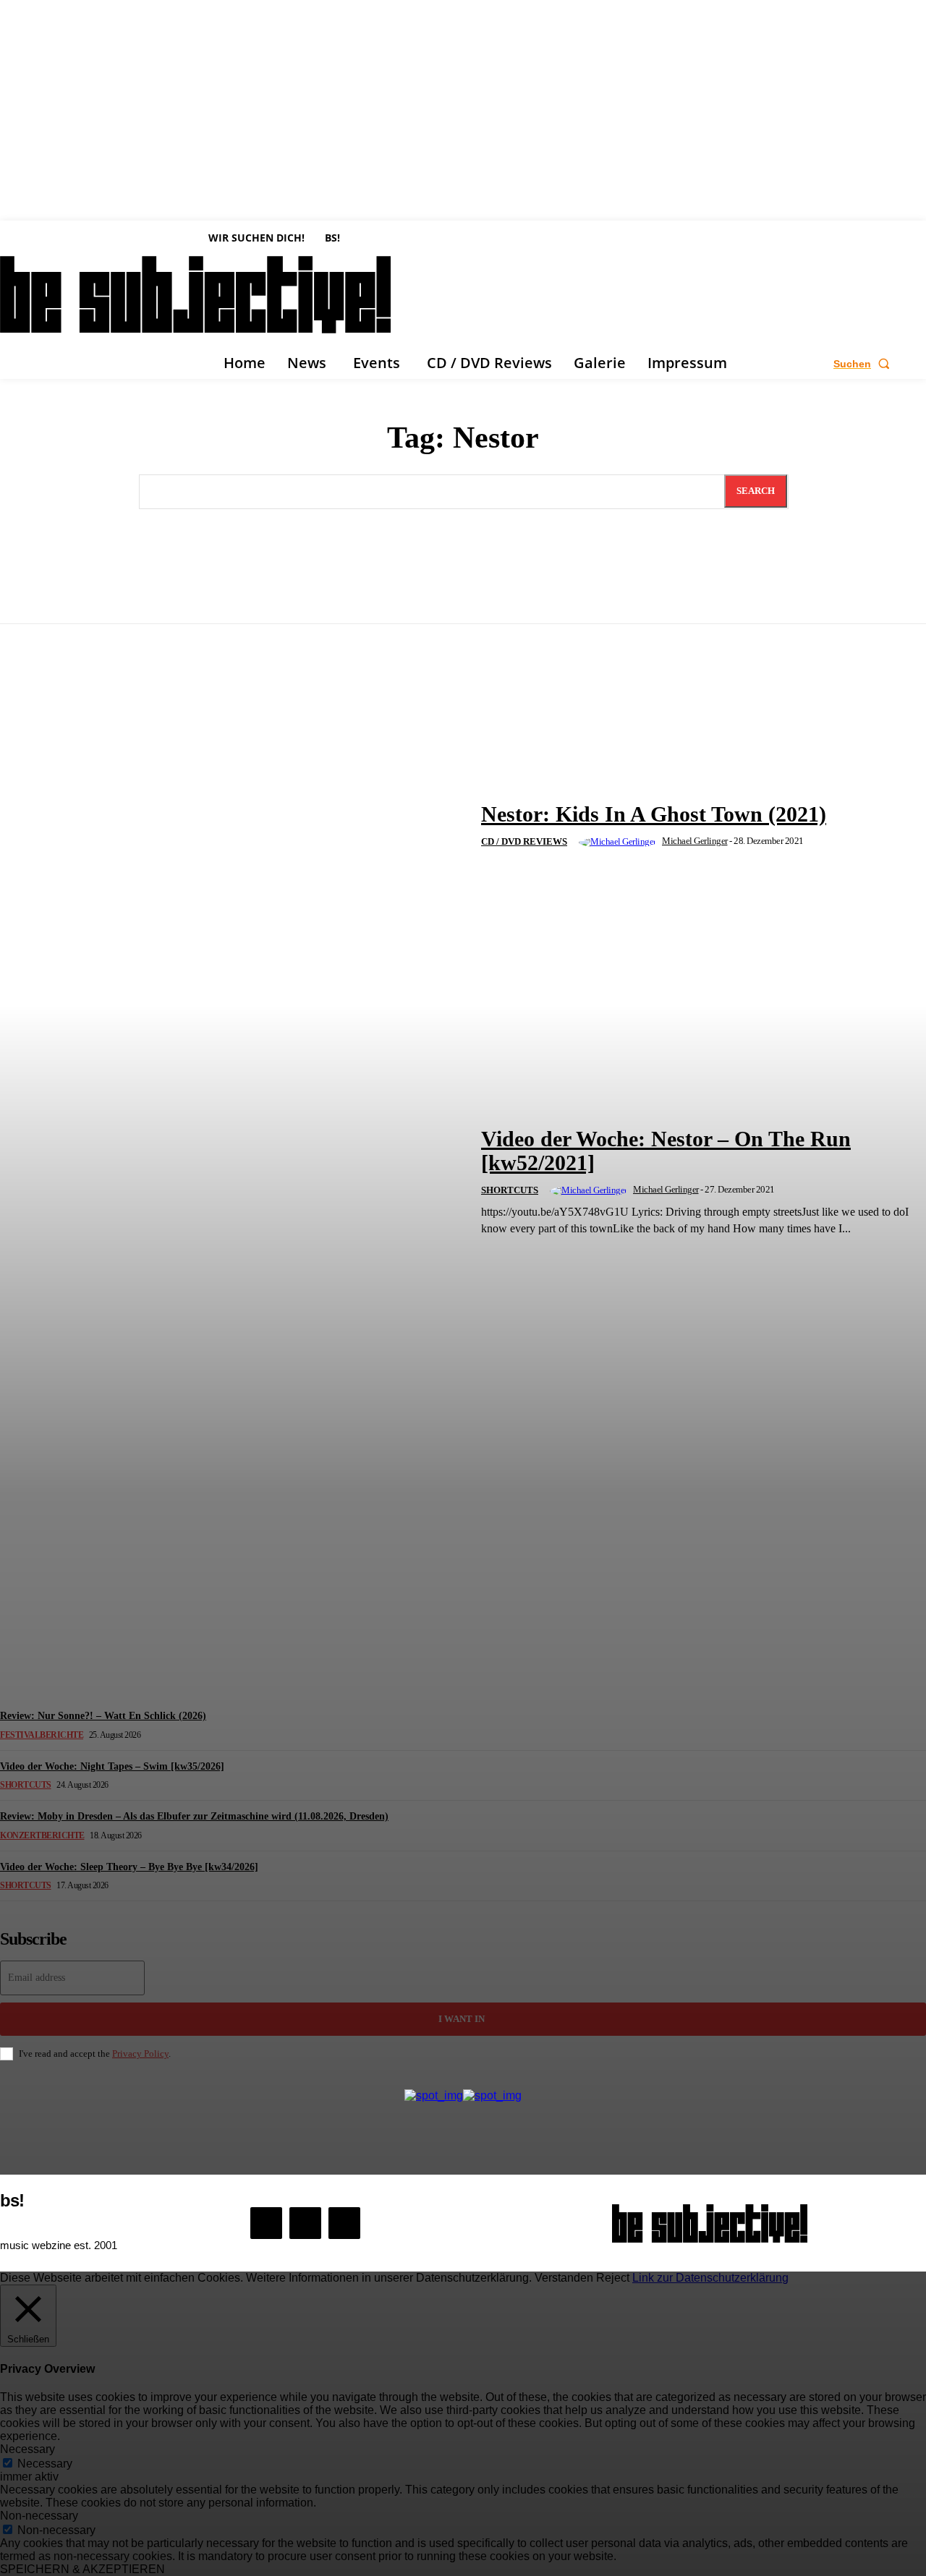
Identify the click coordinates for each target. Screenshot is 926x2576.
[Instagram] (305, 2223)
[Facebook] (266, 2223)
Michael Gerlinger (695, 841)
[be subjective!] (710, 2223)
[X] (344, 2223)
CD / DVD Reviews (524, 841)
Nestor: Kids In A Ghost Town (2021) (654, 814)
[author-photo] (620, 843)
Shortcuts (510, 1190)
